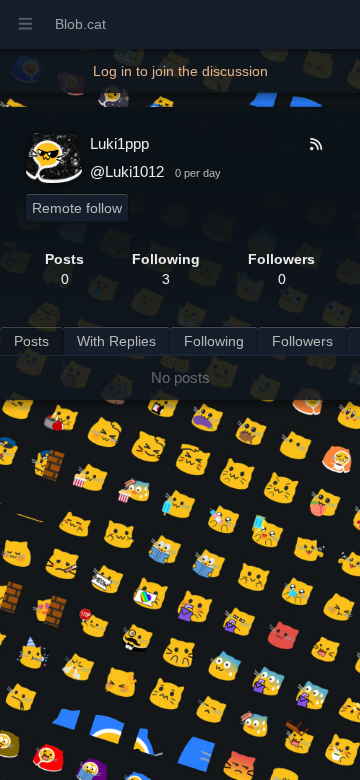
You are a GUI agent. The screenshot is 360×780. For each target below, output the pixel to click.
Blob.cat (80, 24)
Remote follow (77, 208)
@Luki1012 (127, 171)
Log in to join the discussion (180, 71)
